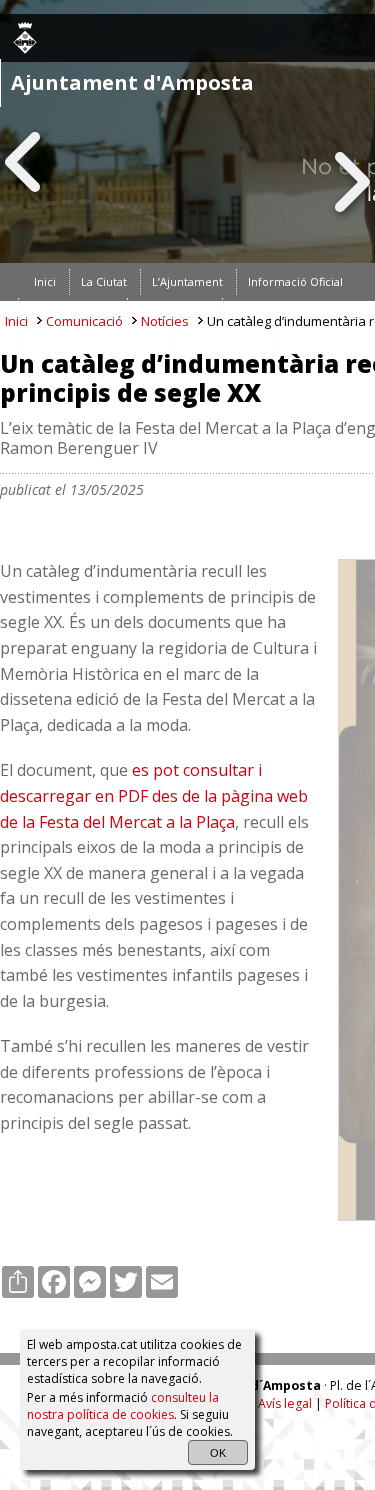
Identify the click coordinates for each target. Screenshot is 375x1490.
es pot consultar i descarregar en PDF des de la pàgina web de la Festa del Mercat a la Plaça (154, 795)
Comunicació (84, 321)
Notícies (165, 321)
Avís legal (285, 1403)
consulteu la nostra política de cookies (123, 1406)
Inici (16, 321)
